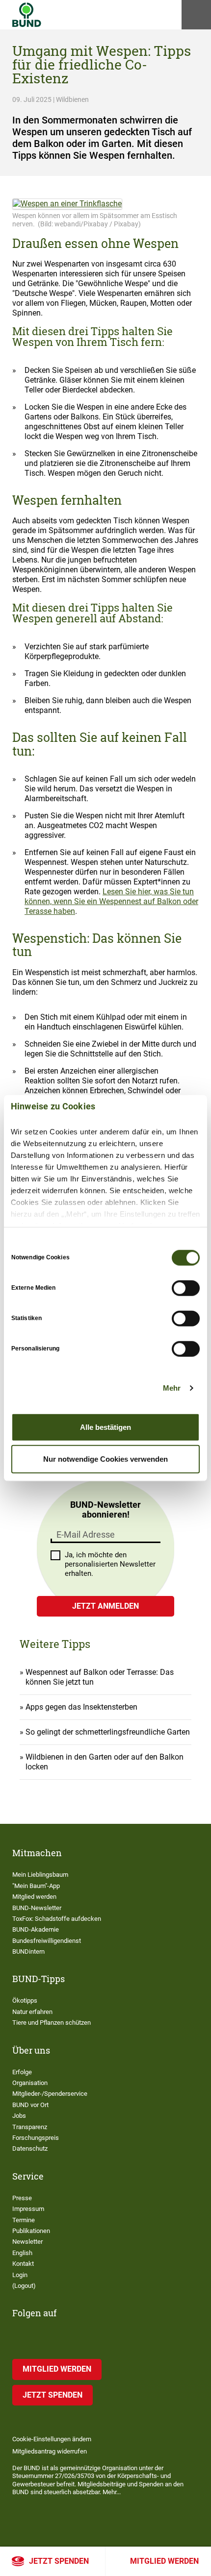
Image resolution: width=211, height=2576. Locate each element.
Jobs (19, 2116)
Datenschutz (30, 2148)
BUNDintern (28, 1951)
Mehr (172, 1388)
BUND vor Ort (30, 2105)
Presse (22, 2198)
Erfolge (22, 2072)
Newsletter (27, 2242)
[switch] (186, 1288)
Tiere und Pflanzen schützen (52, 2023)
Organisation (30, 2083)
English (22, 2253)
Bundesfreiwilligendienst (47, 1941)
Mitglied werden (164, 2561)
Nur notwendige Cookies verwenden (105, 1459)
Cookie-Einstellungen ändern (52, 2439)
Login (20, 2275)
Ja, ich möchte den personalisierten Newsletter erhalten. (110, 1564)
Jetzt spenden (59, 2561)
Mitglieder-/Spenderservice (50, 2094)
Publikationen (31, 2231)
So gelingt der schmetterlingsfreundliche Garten (108, 1732)
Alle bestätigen (105, 1427)
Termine (24, 2220)
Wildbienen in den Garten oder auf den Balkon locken (105, 1762)
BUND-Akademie (36, 1929)
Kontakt (23, 2264)
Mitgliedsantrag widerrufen (50, 2451)
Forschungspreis (36, 2138)
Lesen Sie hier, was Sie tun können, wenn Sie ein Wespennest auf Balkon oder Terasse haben (111, 901)
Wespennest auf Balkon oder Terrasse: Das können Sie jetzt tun (100, 1677)
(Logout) (24, 2286)
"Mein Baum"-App (36, 1886)
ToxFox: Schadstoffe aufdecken (57, 1919)
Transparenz (30, 2127)
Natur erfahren (32, 2012)
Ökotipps (25, 2000)
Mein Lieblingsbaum (40, 1875)
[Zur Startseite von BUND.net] (27, 15)
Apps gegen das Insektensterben (81, 1707)
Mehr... (112, 2492)
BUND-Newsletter (37, 1908)
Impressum (28, 2209)
